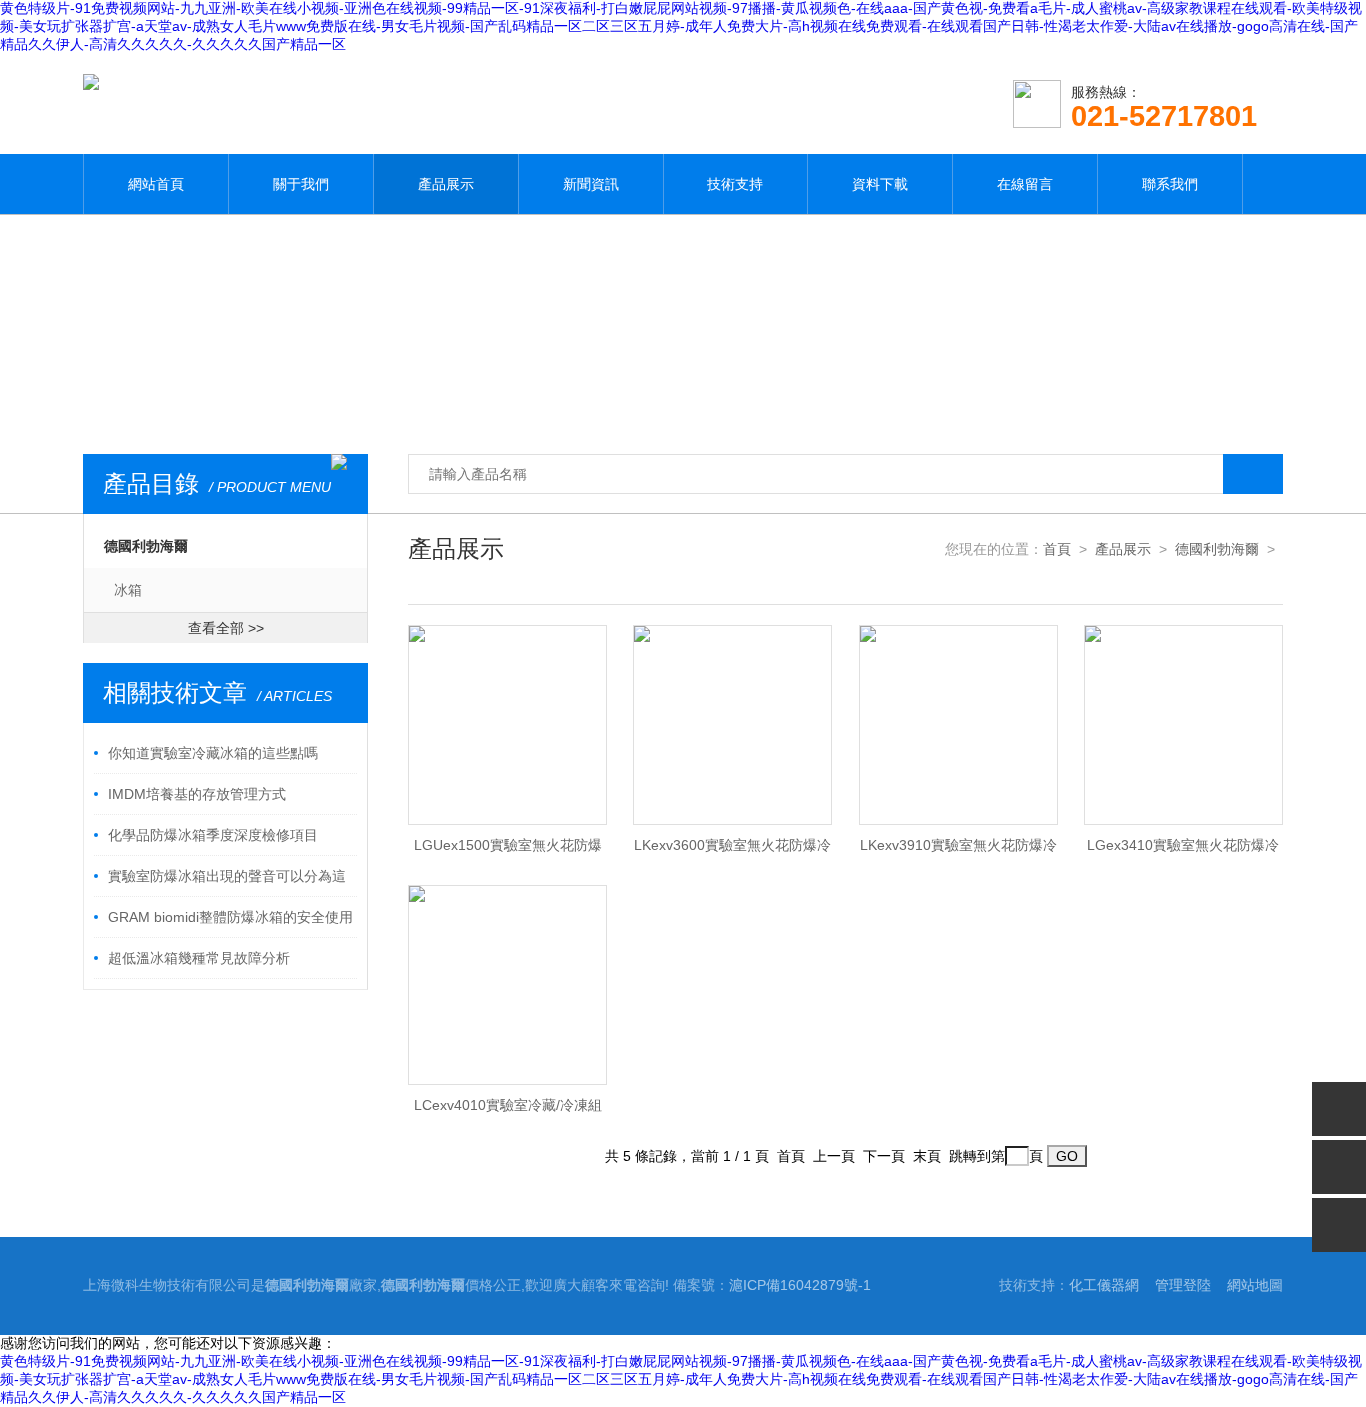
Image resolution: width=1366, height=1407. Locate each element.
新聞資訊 (591, 184)
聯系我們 (1170, 184)
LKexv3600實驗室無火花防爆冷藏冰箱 (732, 851)
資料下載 (880, 184)
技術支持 (735, 184)
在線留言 (1025, 184)
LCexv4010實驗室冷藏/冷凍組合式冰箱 (508, 1111)
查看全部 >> (226, 628)
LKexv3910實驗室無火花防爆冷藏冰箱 (958, 851)
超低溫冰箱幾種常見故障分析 (199, 958)
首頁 (1057, 549)
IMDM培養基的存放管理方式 (197, 794)
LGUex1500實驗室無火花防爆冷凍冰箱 (508, 851)
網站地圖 (1255, 1285)
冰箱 (128, 590)
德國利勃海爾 (146, 546)
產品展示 (446, 184)
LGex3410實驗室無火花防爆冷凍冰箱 (1183, 851)
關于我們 (301, 184)
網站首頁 (156, 184)
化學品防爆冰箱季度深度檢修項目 (213, 835)
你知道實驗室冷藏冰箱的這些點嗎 (213, 753)
